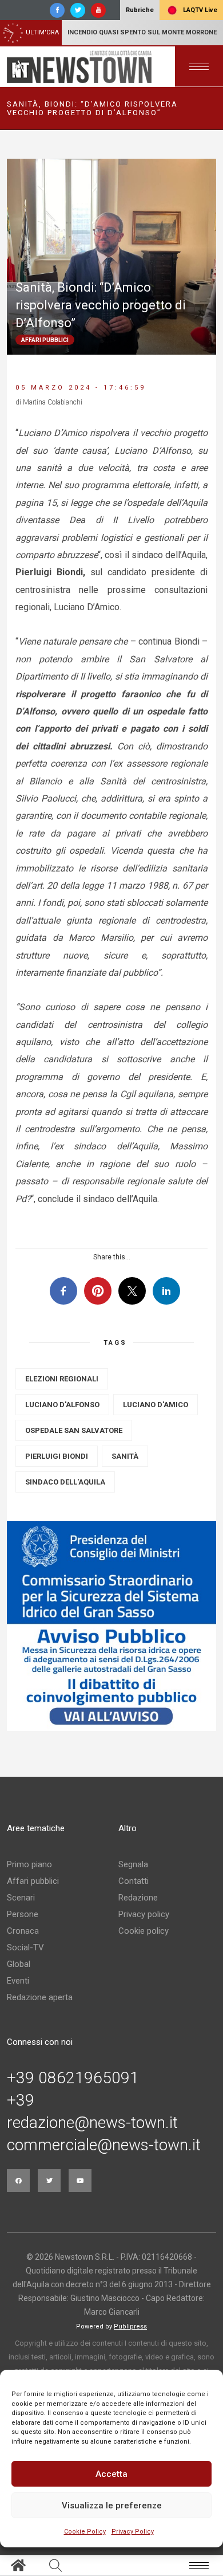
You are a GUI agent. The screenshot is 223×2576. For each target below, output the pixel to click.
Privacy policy (144, 1914)
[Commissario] (111, 1626)
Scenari (21, 1898)
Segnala (133, 1864)
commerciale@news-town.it (104, 2145)
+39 (21, 2100)
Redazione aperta (40, 1997)
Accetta (111, 2474)
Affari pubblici (33, 1881)
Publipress (130, 2326)
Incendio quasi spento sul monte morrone (142, 32)
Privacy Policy (133, 2532)
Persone (23, 1914)
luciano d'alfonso (62, 1405)
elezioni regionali (62, 1379)
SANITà (125, 1456)
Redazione (138, 1898)
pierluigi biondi (57, 1456)
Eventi (18, 1981)
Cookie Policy (85, 2532)
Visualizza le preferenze (112, 2506)
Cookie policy (144, 1931)
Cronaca (23, 1931)
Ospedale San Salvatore (74, 1430)
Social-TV (25, 1947)
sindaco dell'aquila (65, 1482)
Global (19, 1964)
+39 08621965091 (73, 2078)
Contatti (134, 1881)
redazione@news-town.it (92, 2123)
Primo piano (29, 1864)
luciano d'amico (156, 1405)
